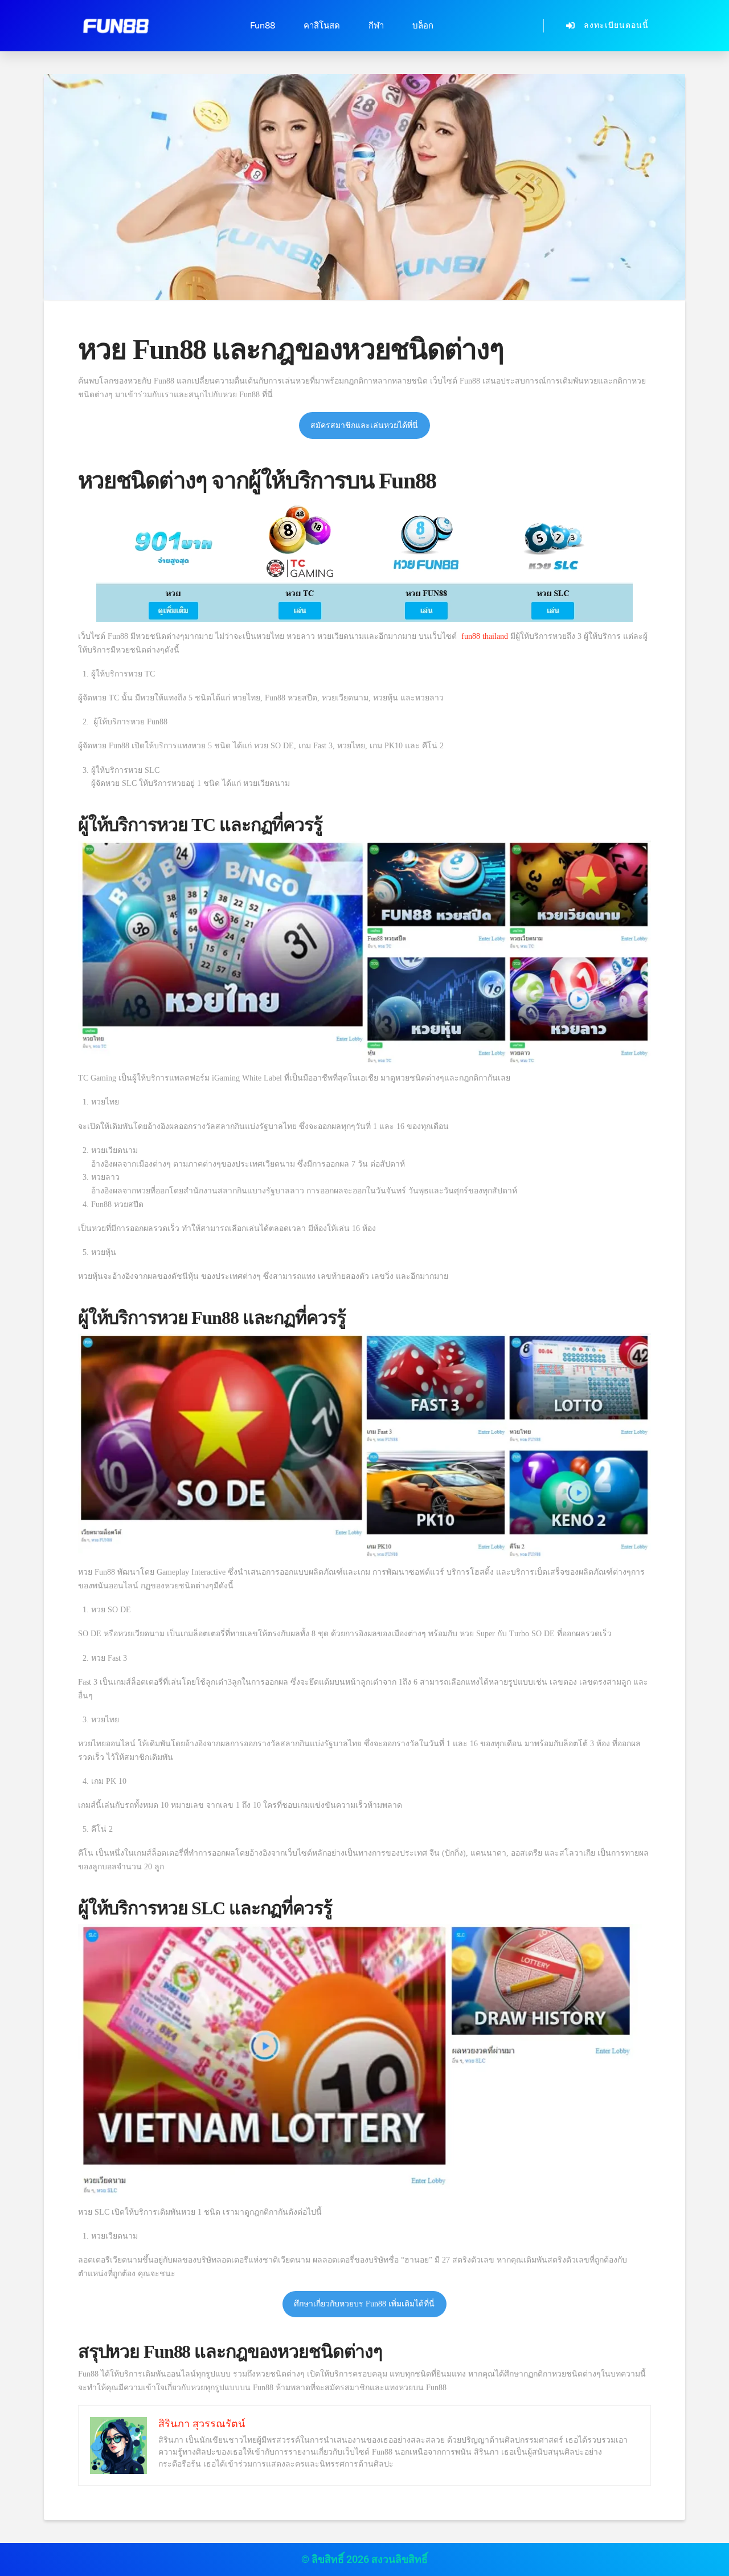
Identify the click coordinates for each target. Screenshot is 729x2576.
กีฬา (376, 26)
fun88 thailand (485, 636)
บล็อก (423, 26)
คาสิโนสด (322, 26)
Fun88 (263, 26)
